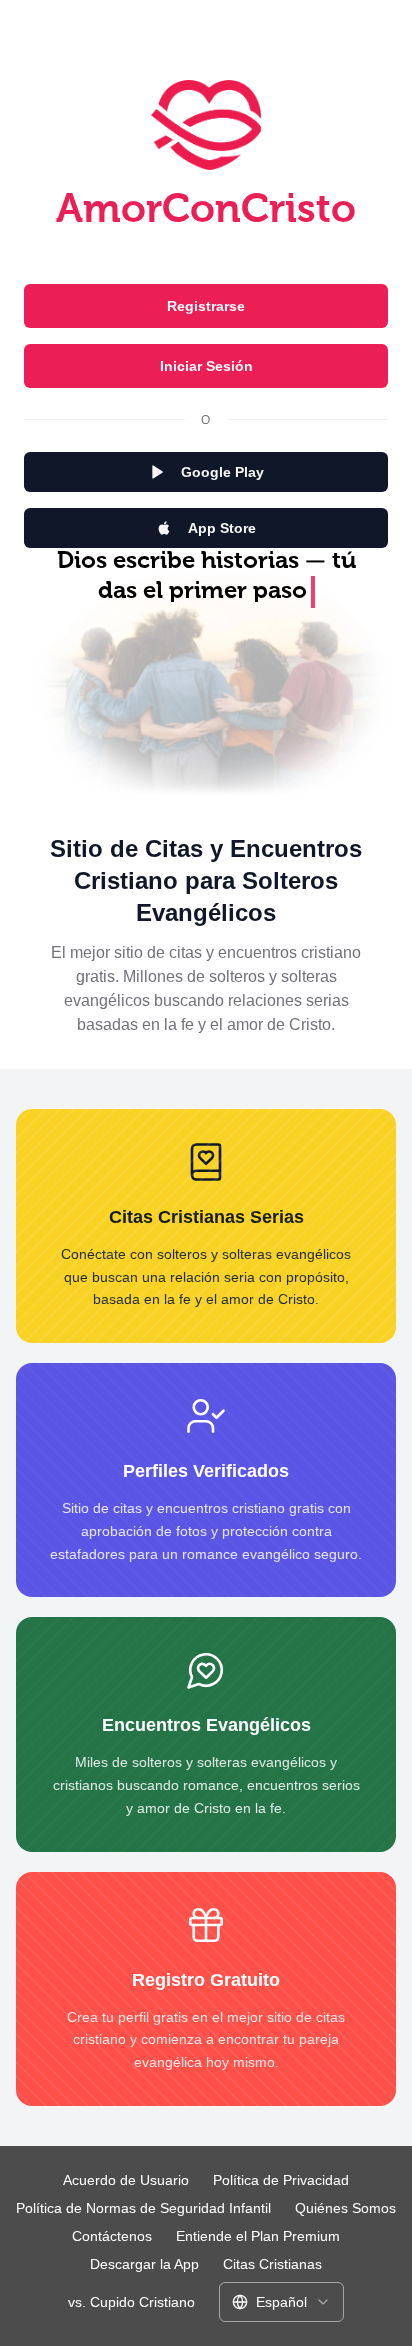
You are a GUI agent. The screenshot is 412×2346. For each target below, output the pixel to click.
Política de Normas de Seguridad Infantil (143, 2208)
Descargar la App (144, 2264)
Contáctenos (112, 2236)
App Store (222, 528)
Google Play (222, 472)
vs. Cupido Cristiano (131, 2302)
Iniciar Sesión (206, 366)
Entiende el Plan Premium (258, 2236)
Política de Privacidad (281, 2180)
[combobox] (281, 2302)
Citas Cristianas (272, 2264)
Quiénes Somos (345, 2208)
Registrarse (206, 306)
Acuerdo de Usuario (126, 2180)
